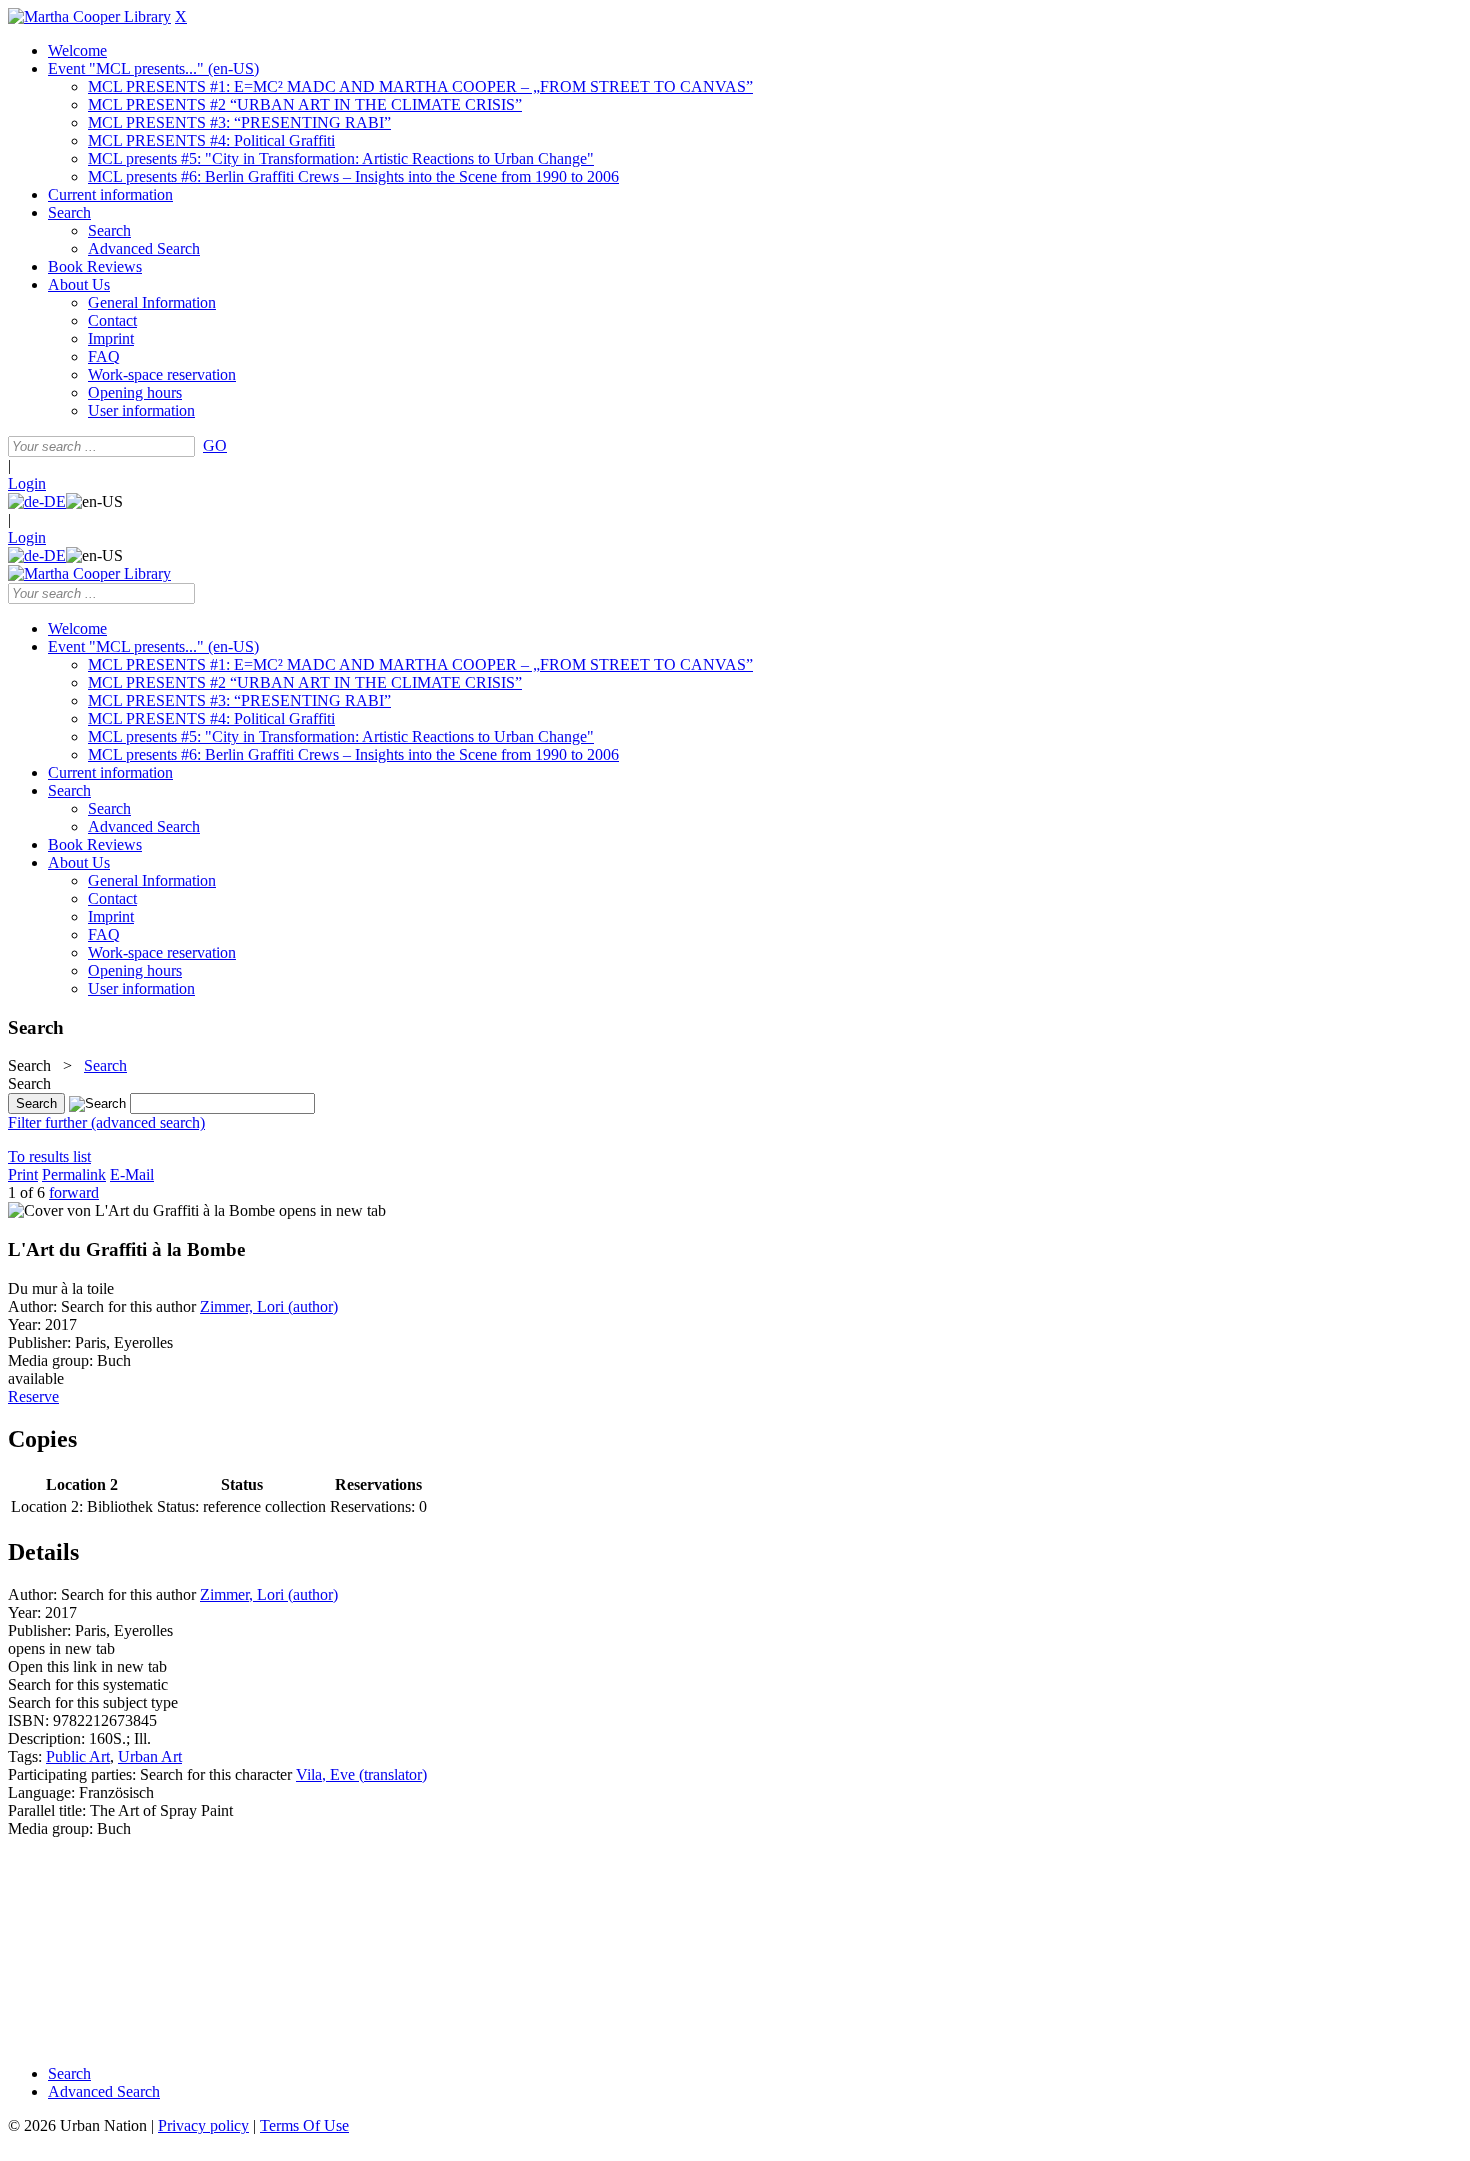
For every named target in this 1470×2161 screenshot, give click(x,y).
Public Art (78, 1756)
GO (215, 445)
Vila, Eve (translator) (361, 1774)
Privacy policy (203, 2125)
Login (27, 483)
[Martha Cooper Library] (89, 16)
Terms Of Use (304, 2125)
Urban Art (150, 1756)
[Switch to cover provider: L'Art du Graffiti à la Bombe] (141, 1210)
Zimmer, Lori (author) (269, 1306)
